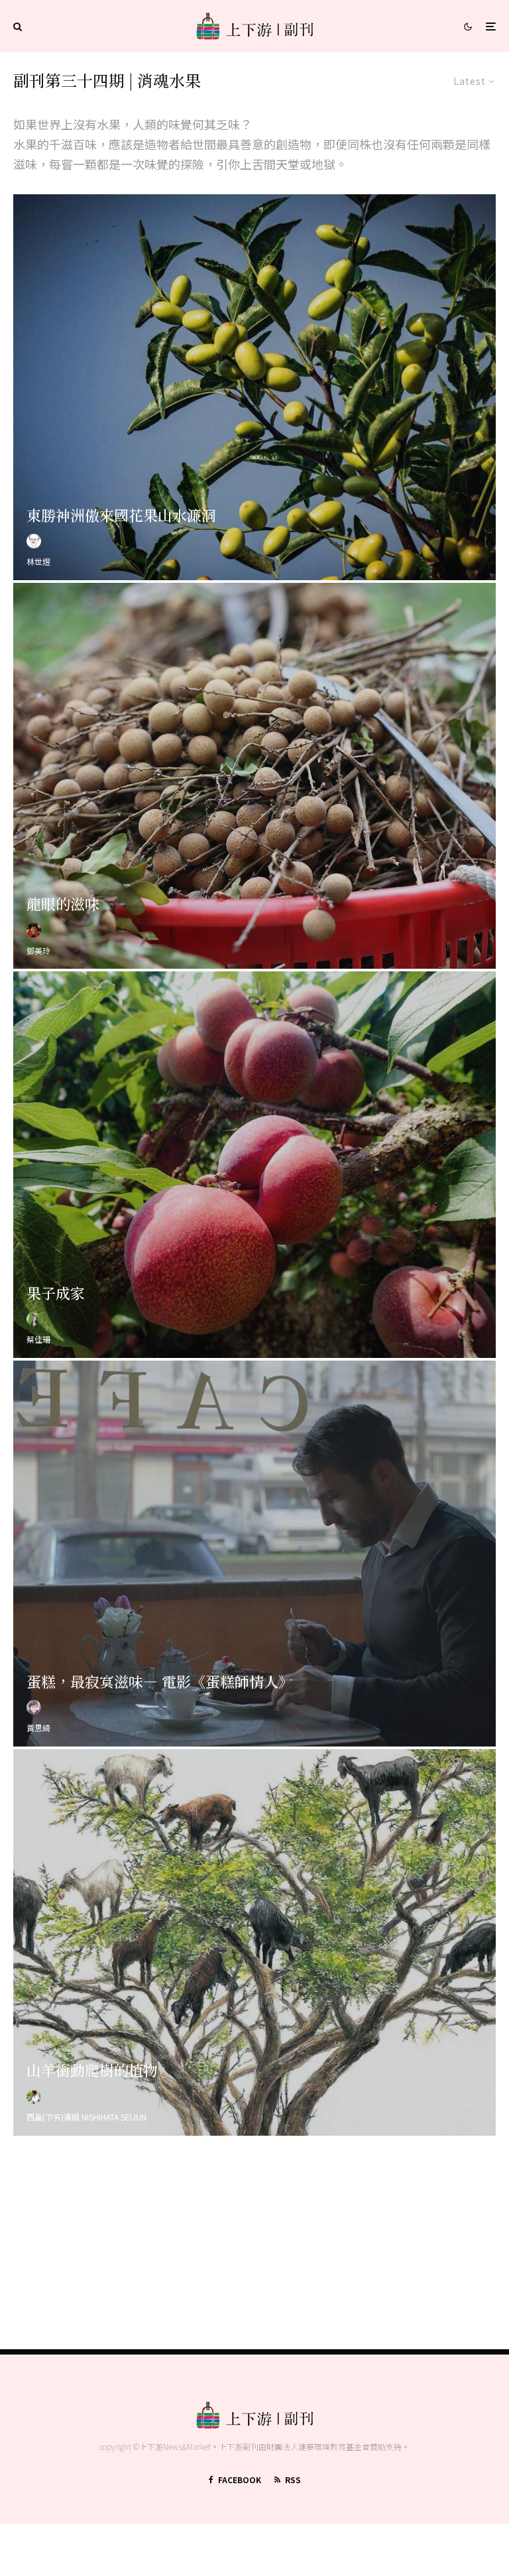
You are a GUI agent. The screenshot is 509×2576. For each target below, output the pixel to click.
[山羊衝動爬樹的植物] (254, 1942)
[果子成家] (254, 1164)
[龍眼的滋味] (254, 776)
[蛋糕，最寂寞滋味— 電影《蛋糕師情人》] (254, 1554)
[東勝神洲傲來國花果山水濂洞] (254, 387)
